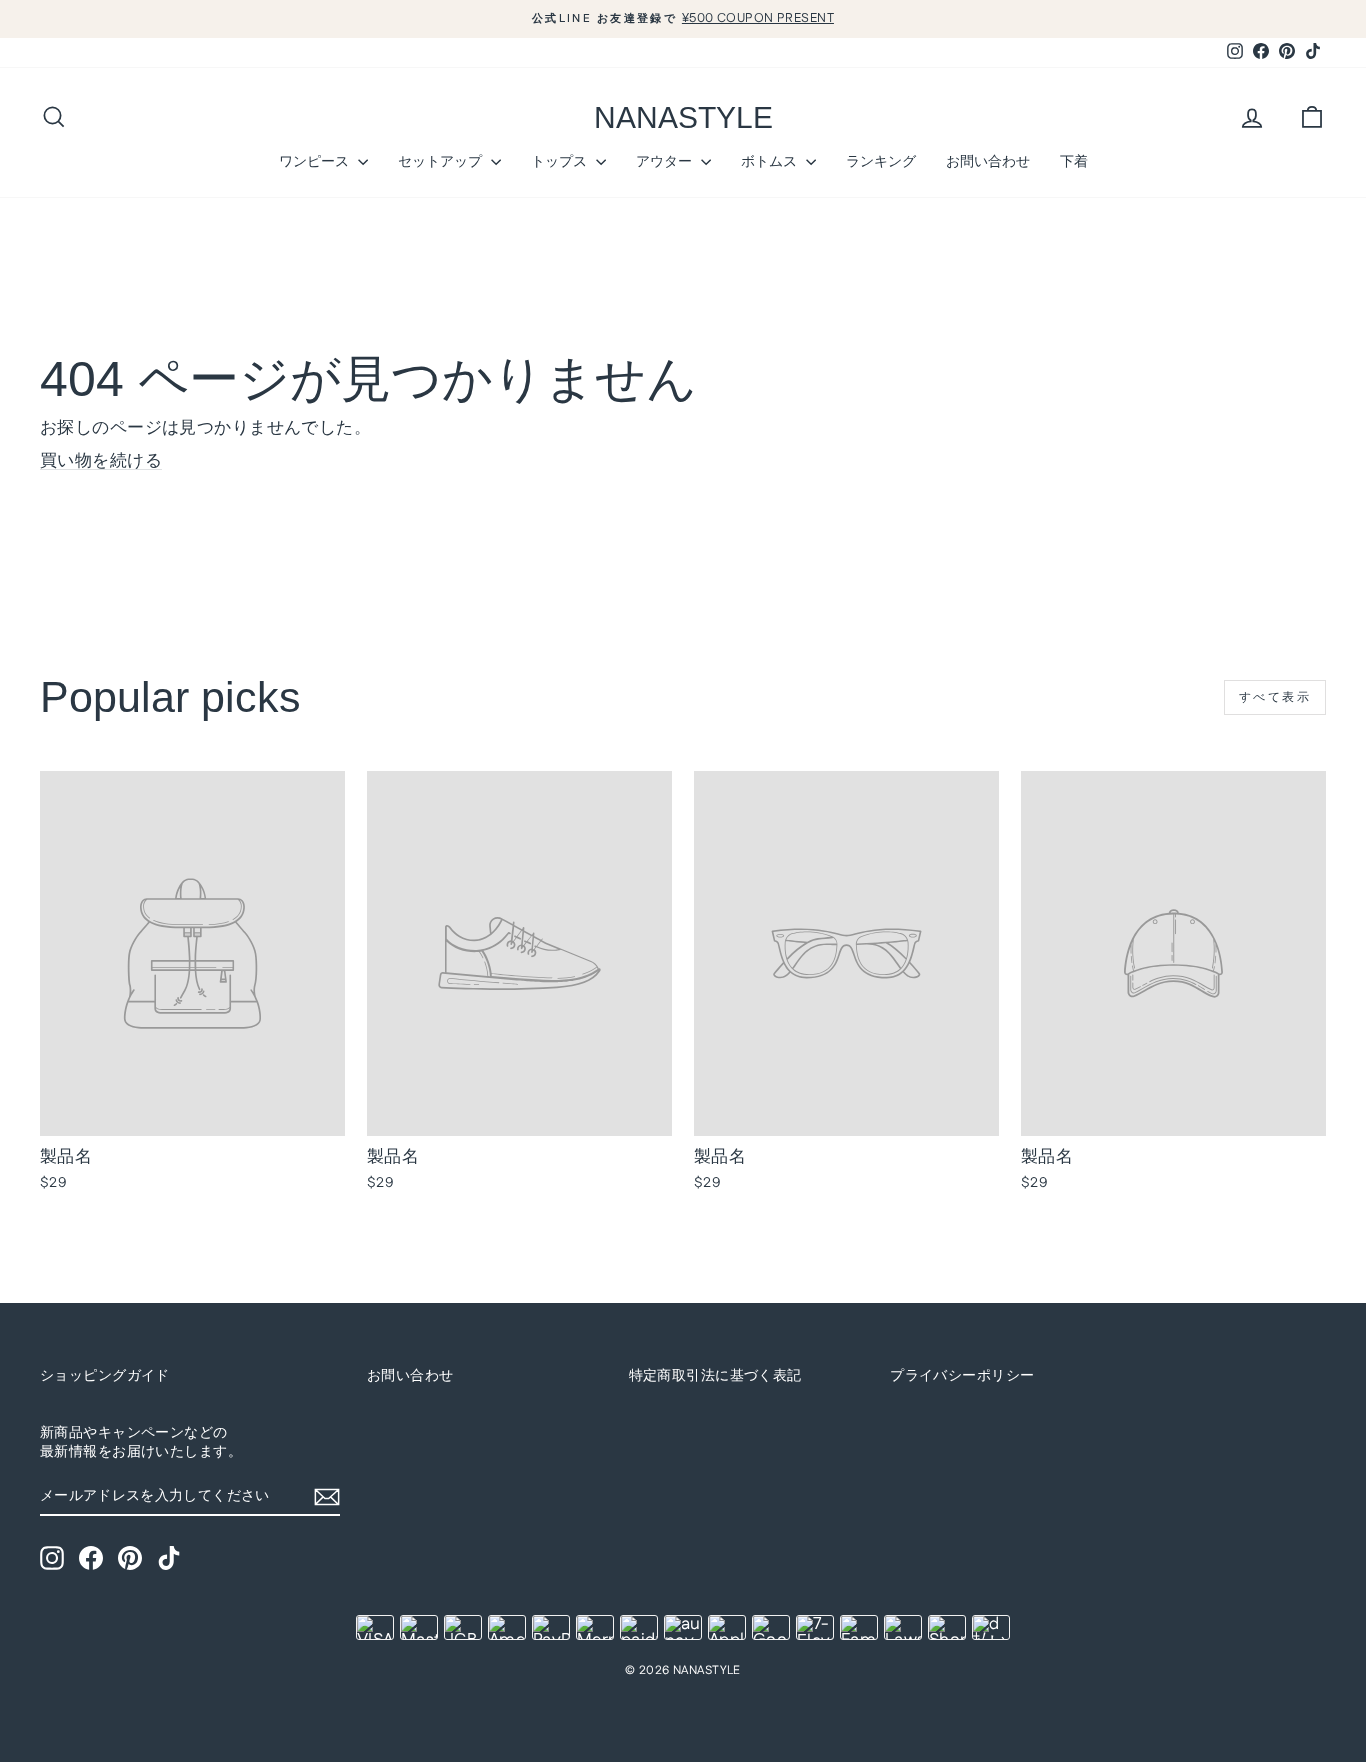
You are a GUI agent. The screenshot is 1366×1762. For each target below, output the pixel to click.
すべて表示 (1275, 697)
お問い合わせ (988, 161)
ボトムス (771, 161)
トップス (561, 161)
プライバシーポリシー (962, 1376)
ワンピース (316, 161)
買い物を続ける (101, 461)
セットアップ (442, 161)
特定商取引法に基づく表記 (715, 1376)
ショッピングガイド (105, 1376)
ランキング (881, 161)
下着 (1074, 161)
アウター (666, 161)
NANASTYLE (683, 117)
